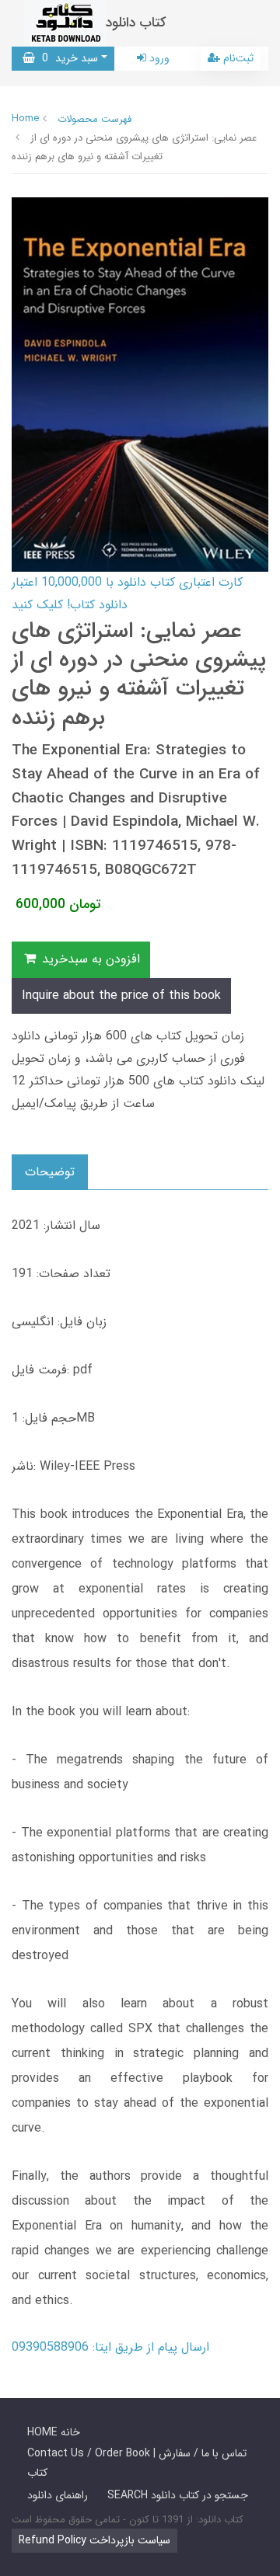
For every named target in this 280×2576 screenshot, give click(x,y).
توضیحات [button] (50, 1172)
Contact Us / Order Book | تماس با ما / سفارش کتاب (137, 2463)
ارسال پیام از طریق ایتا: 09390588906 (110, 2347)
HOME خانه (54, 2432)
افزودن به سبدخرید (89, 959)
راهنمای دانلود (58, 2495)
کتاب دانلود (136, 23)
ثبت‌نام (237, 58)
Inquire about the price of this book (121, 996)
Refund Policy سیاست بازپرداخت (94, 2540)
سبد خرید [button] (66, 58)
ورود (158, 58)
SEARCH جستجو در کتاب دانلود (178, 2495)
